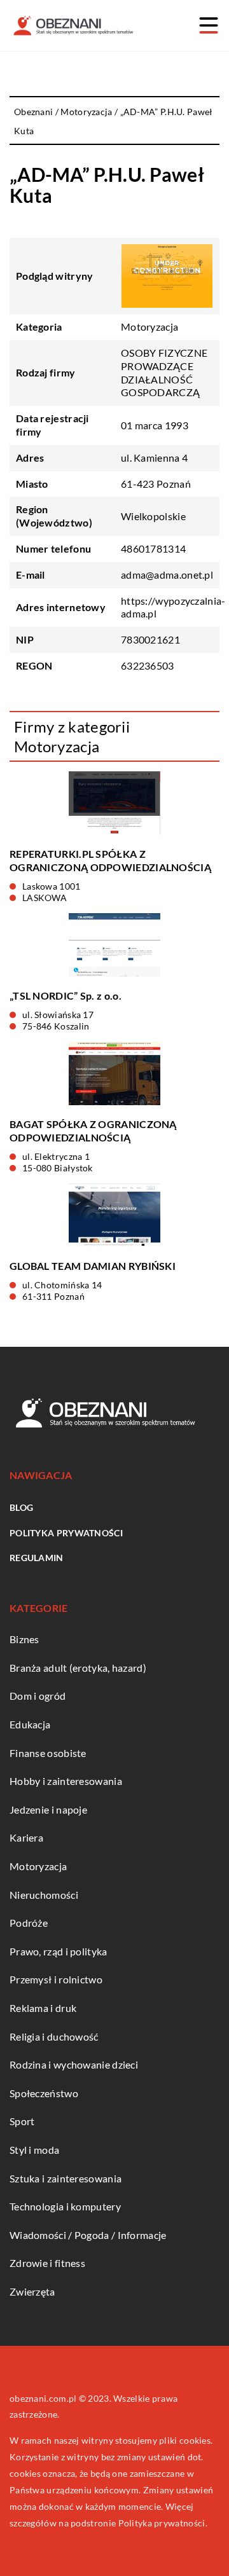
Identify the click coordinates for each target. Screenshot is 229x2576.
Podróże (29, 1923)
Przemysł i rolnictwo (56, 1979)
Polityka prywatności (66, 1533)
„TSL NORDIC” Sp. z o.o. (66, 995)
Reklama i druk (43, 2008)
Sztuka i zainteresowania (66, 2178)
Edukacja (30, 1724)
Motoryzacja (149, 327)
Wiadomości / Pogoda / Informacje (88, 2235)
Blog (21, 1507)
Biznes (24, 1639)
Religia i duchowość (54, 2036)
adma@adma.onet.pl (167, 575)
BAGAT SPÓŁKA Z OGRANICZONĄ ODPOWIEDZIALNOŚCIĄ (93, 1131)
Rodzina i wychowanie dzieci (74, 2064)
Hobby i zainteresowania (66, 1781)
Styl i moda (34, 2150)
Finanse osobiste (48, 1753)
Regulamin (37, 1558)
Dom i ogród (38, 1696)
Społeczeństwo (44, 2093)
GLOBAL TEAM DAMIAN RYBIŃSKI (93, 1266)
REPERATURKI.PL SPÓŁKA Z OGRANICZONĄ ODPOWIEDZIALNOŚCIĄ (110, 860)
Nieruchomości (44, 1895)
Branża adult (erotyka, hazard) (78, 1668)
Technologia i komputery (65, 2206)
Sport (22, 2121)
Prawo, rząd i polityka (59, 1951)
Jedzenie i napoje (48, 1809)
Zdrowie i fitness (47, 2263)
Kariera (26, 1837)
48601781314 (153, 548)
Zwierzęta (32, 2291)
